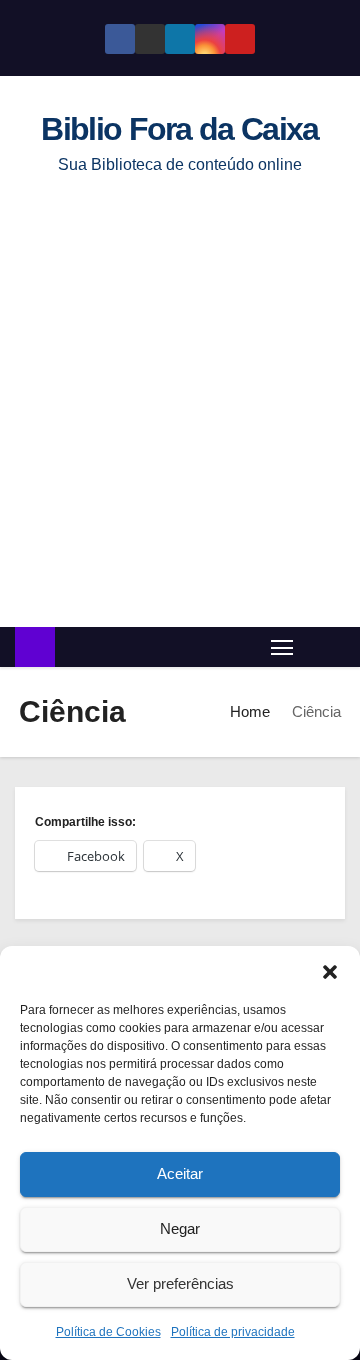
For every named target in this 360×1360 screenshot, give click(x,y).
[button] (330, 971)
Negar (180, 1228)
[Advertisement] (180, 417)
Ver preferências (180, 1283)
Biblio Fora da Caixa (179, 129)
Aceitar (180, 1173)
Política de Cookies (108, 1332)
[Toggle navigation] (282, 646)
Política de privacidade (233, 1332)
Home (250, 711)
